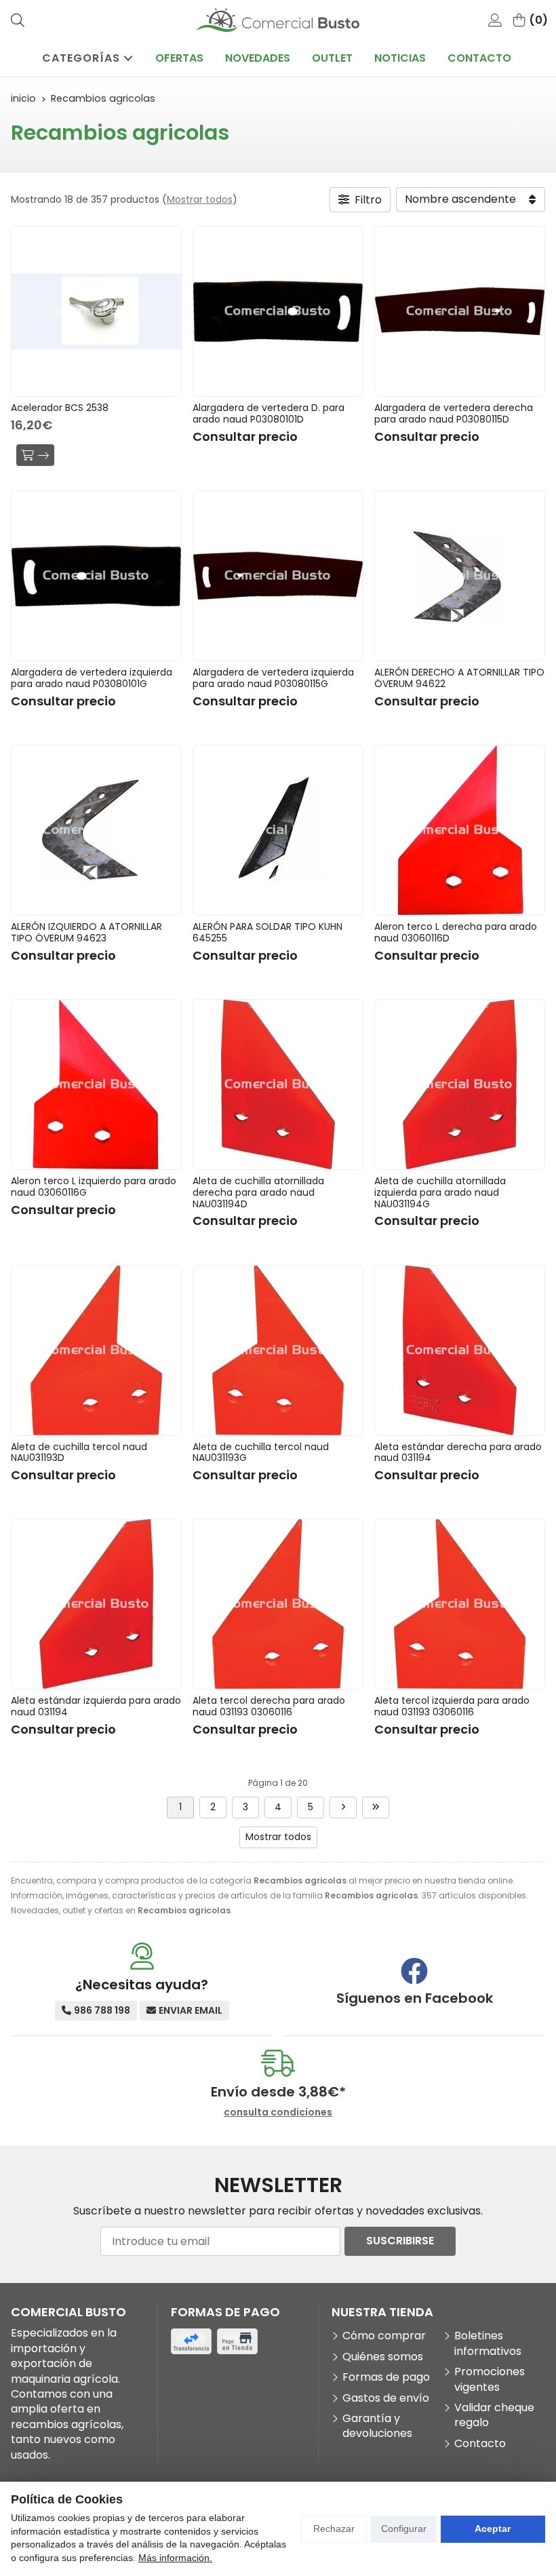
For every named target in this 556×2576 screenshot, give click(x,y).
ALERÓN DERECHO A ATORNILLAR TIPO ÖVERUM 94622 (459, 678)
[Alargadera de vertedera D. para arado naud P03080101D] (278, 311)
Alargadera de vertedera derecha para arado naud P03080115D (454, 413)
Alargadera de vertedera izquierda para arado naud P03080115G (273, 678)
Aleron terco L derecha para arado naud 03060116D (456, 932)
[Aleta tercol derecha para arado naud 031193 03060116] (278, 1604)
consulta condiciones (278, 2112)
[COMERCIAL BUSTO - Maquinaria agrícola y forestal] (278, 20)
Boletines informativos (488, 2343)
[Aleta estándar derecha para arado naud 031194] (460, 1350)
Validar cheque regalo (494, 2415)
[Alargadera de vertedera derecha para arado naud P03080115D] (460, 311)
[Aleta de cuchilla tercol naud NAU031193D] (96, 1350)
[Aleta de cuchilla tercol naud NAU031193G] (278, 1350)
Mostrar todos (200, 199)
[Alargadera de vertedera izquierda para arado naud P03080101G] (96, 576)
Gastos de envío (386, 2398)
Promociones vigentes (490, 2379)
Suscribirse (400, 2241)
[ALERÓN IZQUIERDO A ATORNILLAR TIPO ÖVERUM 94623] (96, 830)
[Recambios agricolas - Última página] (376, 1808)
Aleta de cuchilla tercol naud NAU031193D (79, 1452)
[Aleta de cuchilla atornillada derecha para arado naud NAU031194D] (278, 1085)
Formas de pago (386, 2377)
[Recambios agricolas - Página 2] (343, 1808)
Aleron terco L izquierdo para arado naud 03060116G (94, 1187)
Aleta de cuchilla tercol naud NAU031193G (261, 1452)
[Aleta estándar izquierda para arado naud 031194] (96, 1604)
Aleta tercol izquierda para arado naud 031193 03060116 (452, 1706)
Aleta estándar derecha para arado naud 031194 (458, 1452)
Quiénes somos (383, 2357)
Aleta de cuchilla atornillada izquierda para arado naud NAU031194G (440, 1192)
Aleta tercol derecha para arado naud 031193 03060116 (269, 1706)
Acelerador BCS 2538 (60, 408)
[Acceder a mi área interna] (495, 20)
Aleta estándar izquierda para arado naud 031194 (96, 1706)
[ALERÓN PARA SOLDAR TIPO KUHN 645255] (278, 830)
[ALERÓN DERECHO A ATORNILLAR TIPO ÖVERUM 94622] (460, 576)
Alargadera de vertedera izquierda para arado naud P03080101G (92, 678)
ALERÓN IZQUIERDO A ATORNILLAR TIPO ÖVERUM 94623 (86, 932)
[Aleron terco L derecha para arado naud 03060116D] (460, 830)
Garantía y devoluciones (377, 2426)
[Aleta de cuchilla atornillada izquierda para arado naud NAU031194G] (460, 1085)
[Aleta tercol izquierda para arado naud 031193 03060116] (460, 1604)
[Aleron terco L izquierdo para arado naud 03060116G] (96, 1085)
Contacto (480, 2444)
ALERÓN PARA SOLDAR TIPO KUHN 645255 (267, 932)
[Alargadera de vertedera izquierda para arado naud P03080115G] (278, 576)
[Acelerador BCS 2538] (96, 311)
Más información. (175, 2558)
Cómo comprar (384, 2336)
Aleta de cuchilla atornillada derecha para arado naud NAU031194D (258, 1192)
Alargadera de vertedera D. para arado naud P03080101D (269, 413)
